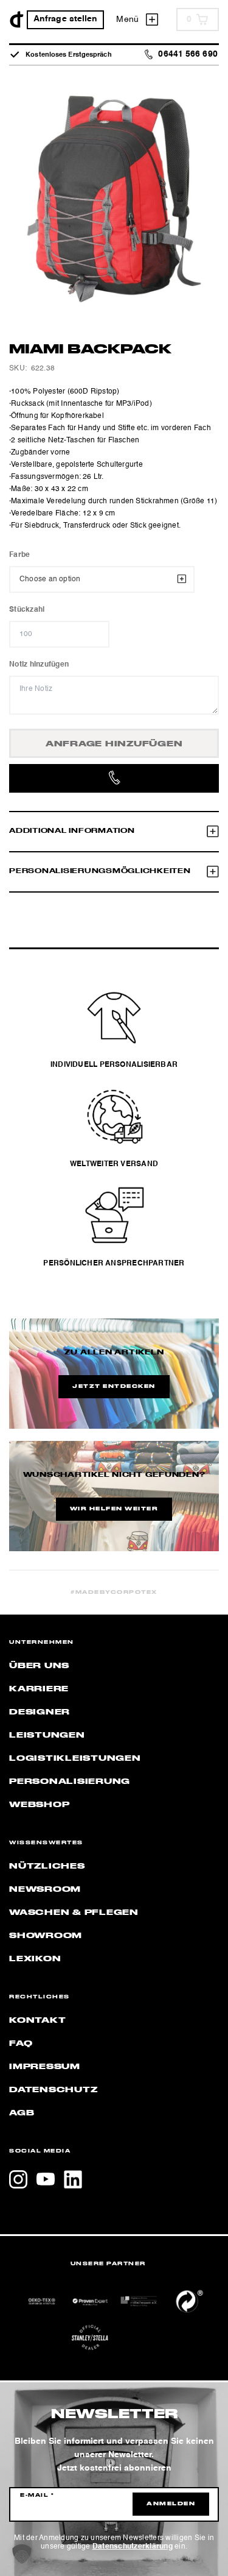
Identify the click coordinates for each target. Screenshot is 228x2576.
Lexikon (35, 1959)
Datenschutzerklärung (133, 2547)
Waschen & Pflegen (74, 1913)
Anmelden (171, 2504)
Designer (40, 1712)
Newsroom (45, 1889)
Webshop (39, 1805)
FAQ (21, 2043)
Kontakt (37, 2020)
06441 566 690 (188, 55)
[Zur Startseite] (17, 19)
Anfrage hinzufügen (114, 744)
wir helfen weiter (114, 1509)
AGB (22, 2113)
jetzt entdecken (114, 1387)
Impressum (45, 2067)
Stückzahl (27, 610)
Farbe (19, 555)
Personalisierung (70, 1782)
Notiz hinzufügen (39, 665)
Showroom (46, 1936)
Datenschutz (53, 2090)
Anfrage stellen (66, 19)
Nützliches (47, 1866)
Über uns (39, 1666)
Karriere (39, 1689)
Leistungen (47, 1735)
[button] (22, 2554)
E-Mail (37, 2496)
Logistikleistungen (75, 1758)
